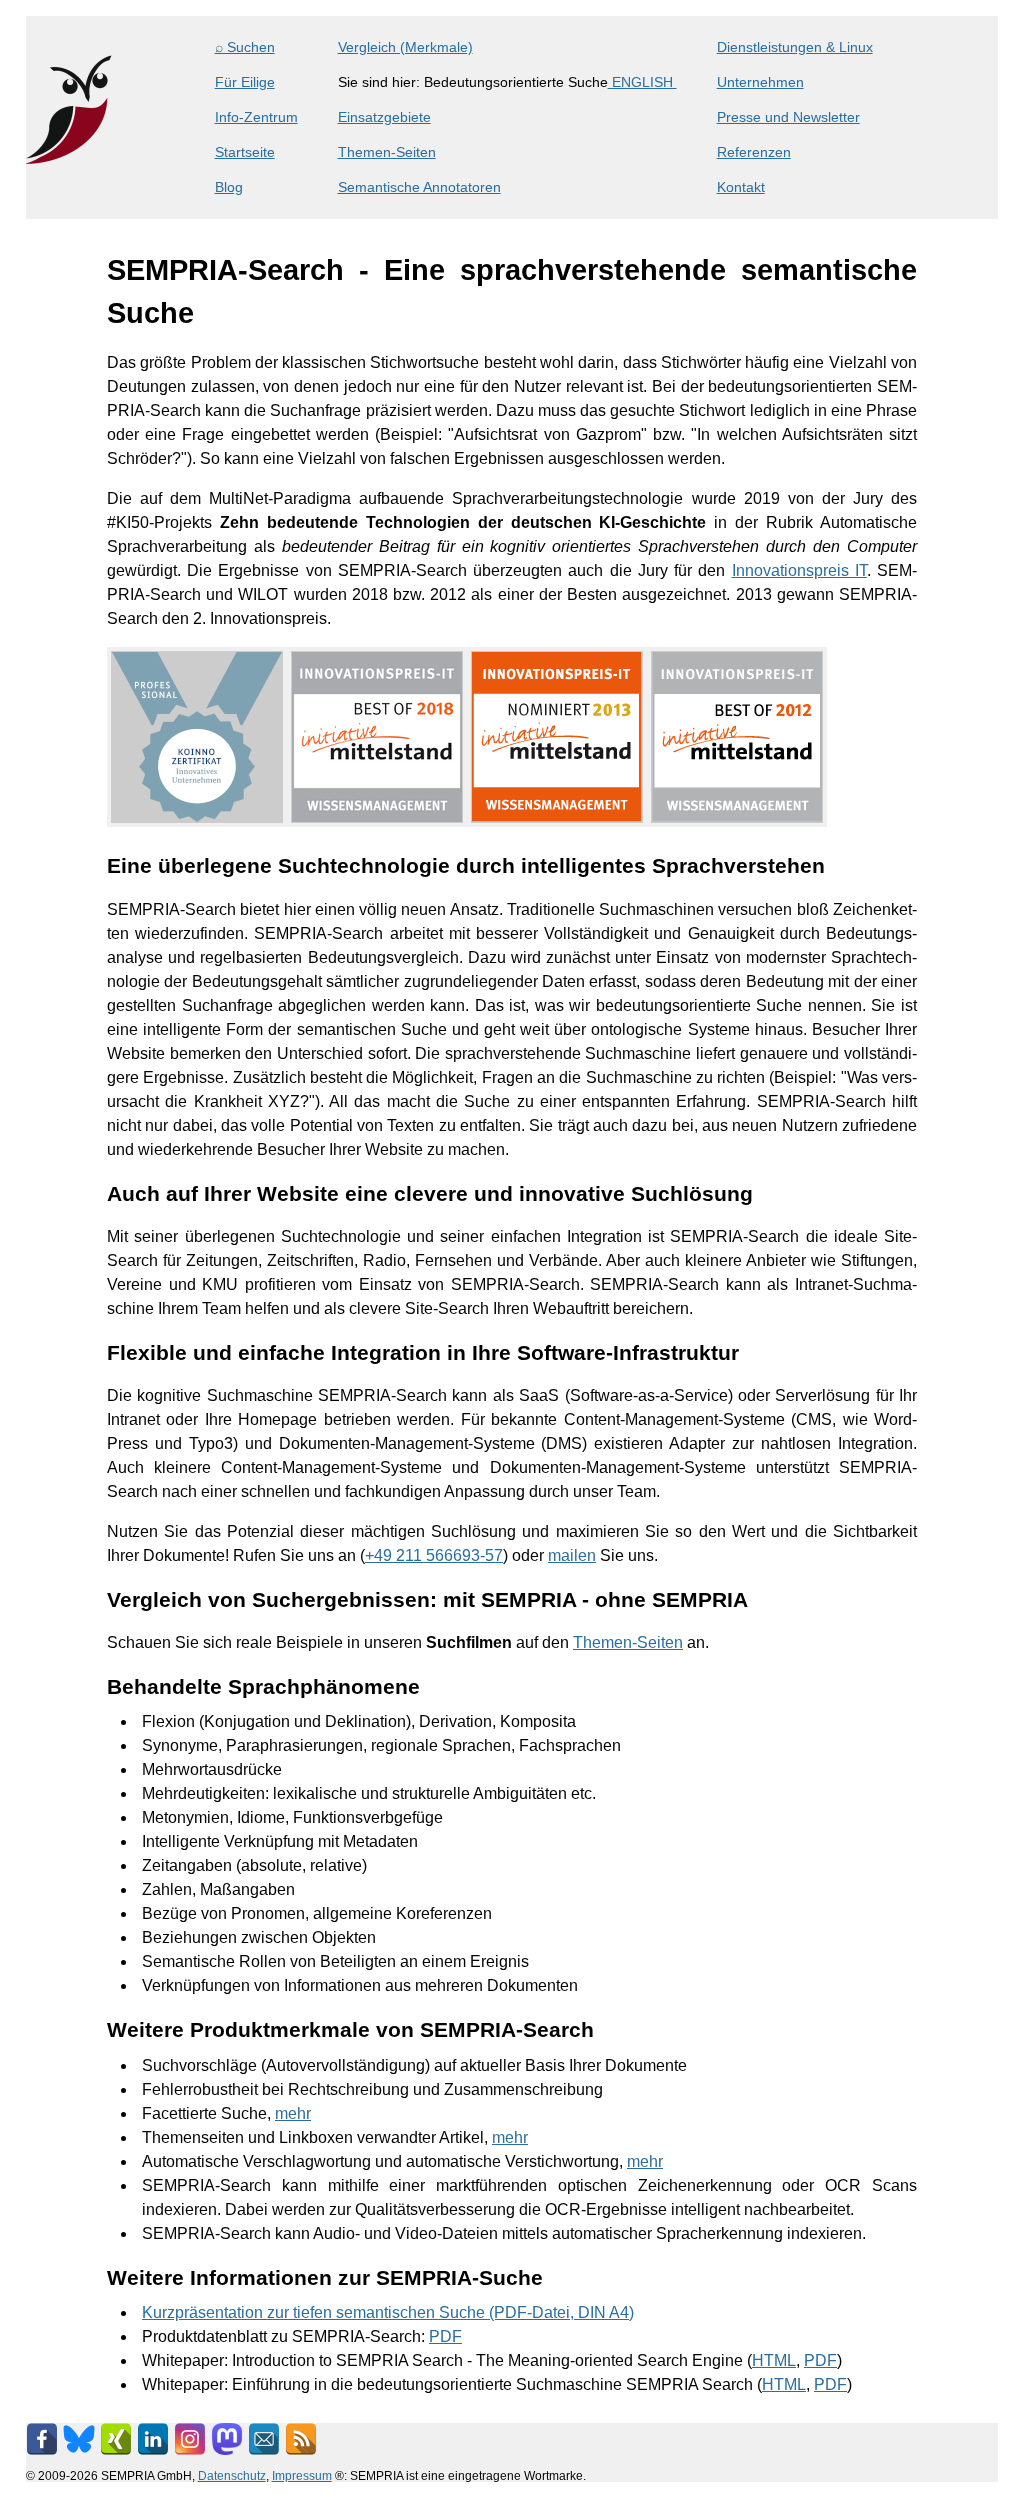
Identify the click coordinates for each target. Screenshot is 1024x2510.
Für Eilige (245, 82)
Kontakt (741, 187)
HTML (774, 2360)
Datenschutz (232, 2475)
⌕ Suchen (245, 47)
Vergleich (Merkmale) (405, 47)
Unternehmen (760, 82)
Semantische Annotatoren (419, 187)
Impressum (302, 2475)
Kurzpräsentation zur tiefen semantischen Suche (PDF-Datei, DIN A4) (388, 2312)
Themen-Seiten (387, 152)
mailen (572, 1555)
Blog (229, 187)
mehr (293, 2113)
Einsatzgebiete (384, 117)
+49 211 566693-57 (434, 1555)
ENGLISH (642, 82)
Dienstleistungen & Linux (795, 47)
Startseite (245, 152)
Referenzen (754, 152)
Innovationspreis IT (799, 570)
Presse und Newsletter (788, 117)
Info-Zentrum (256, 117)
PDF (445, 2336)
